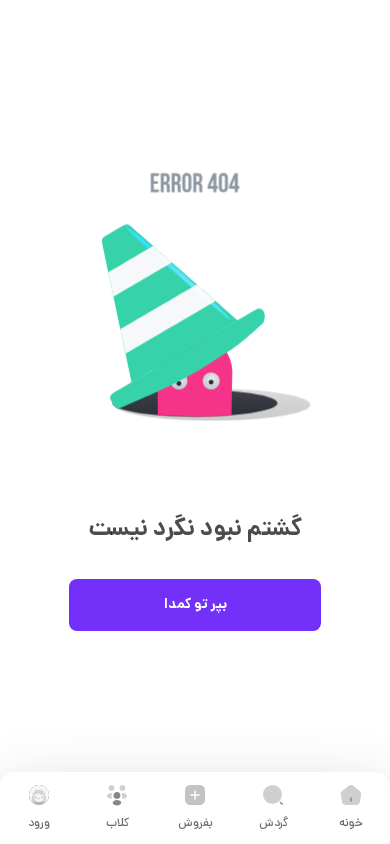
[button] (195, 327)
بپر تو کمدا (195, 605)
